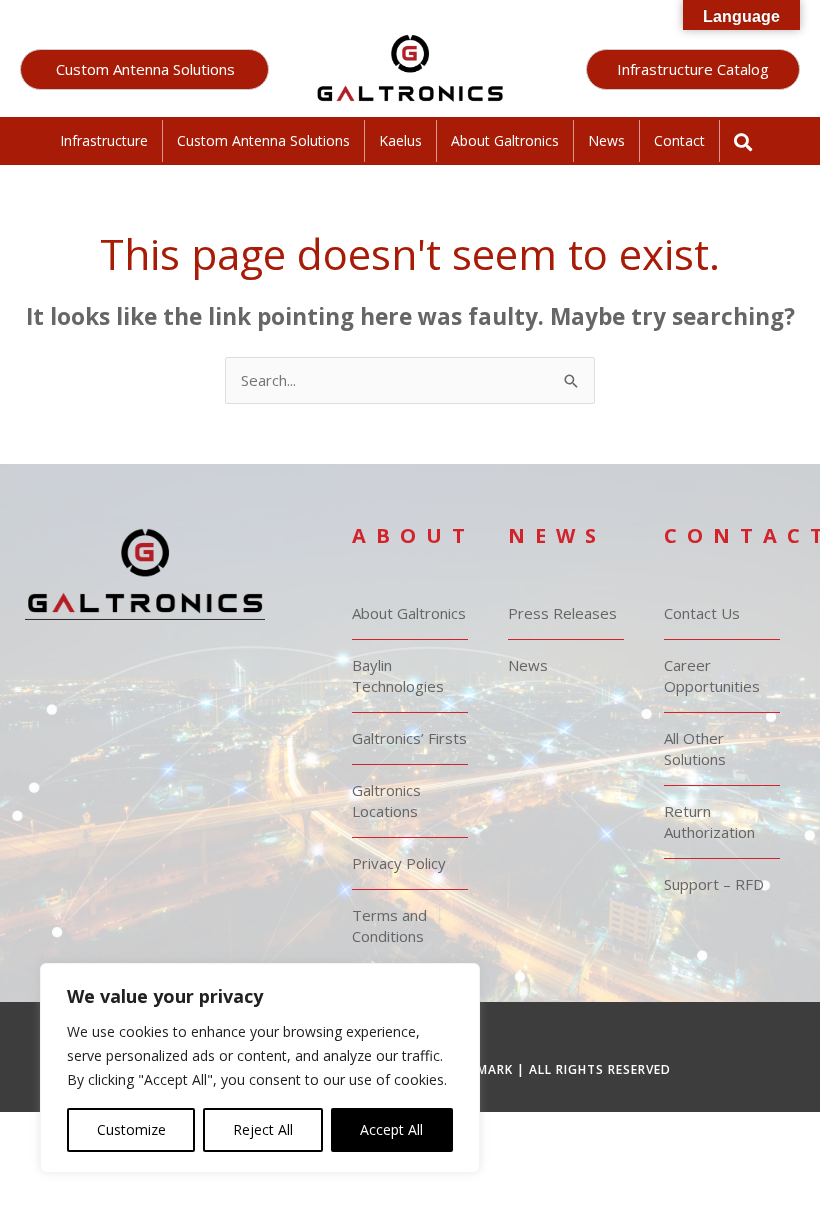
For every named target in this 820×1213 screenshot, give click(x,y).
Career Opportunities (712, 675)
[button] (144, 69)
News (606, 140)
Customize (131, 1129)
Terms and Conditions (389, 925)
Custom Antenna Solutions (263, 140)
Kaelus (400, 140)
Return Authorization (709, 821)
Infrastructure (104, 140)
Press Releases (562, 613)
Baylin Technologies (398, 675)
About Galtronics (505, 140)
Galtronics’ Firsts (409, 738)
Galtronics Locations (386, 800)
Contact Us (702, 613)
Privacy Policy (399, 863)
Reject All (263, 1129)
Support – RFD (714, 884)
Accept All (391, 1129)
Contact (679, 140)
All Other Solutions (695, 748)
